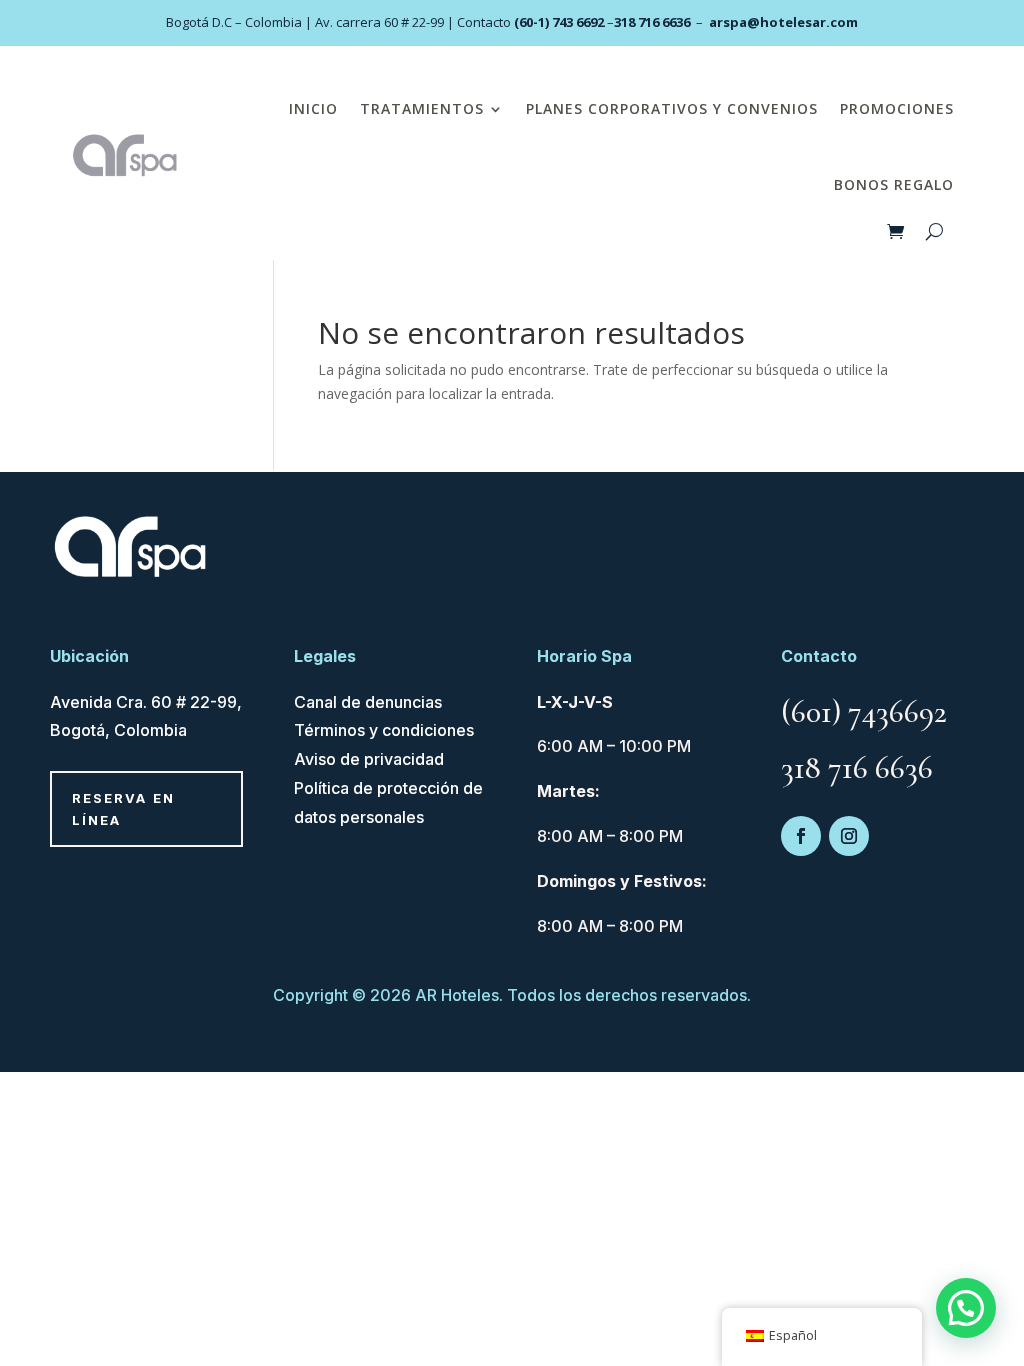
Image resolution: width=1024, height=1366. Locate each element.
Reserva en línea (123, 809)
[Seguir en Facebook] (801, 836)
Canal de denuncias (368, 702)
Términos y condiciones (384, 730)
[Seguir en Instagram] (849, 836)
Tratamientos (422, 108)
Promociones (897, 108)
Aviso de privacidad (369, 759)
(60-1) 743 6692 (559, 22)
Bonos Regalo (894, 184)
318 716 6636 (652, 22)
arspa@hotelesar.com (783, 22)
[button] (966, 1308)
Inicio (313, 108)
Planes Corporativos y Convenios (672, 108)
